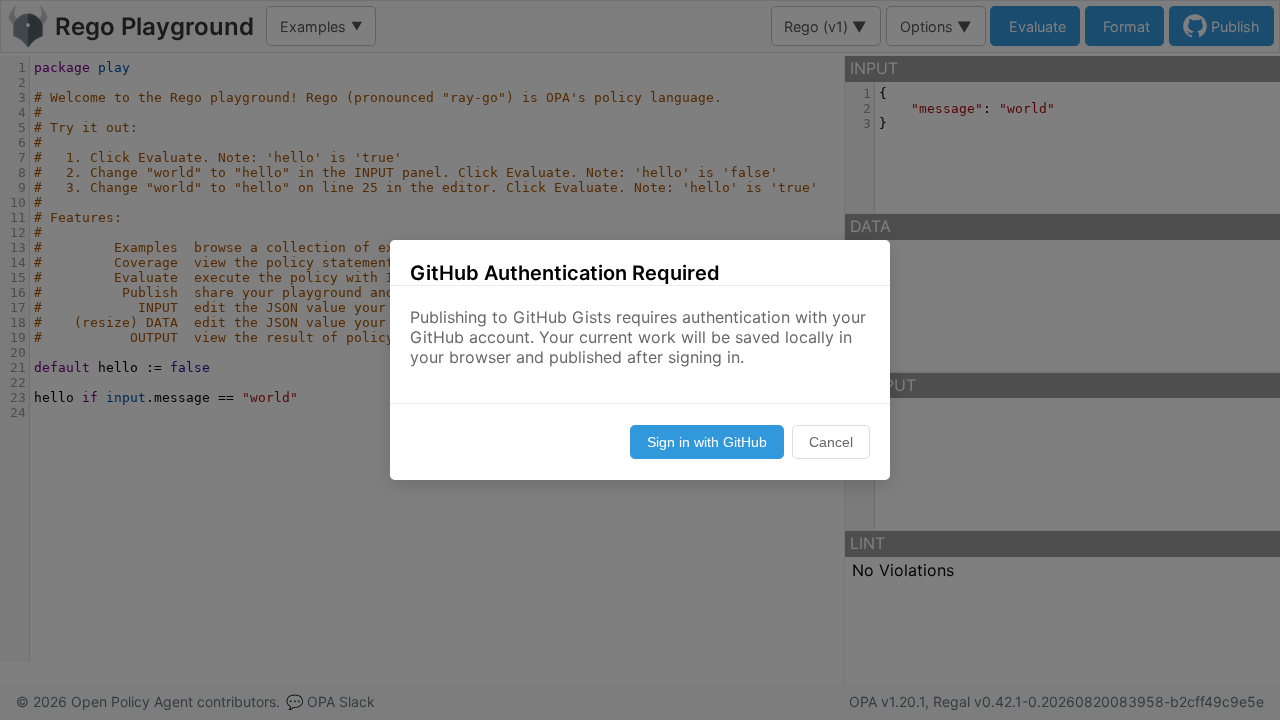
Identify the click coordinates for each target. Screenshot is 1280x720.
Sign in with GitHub (707, 442)
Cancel (831, 442)
